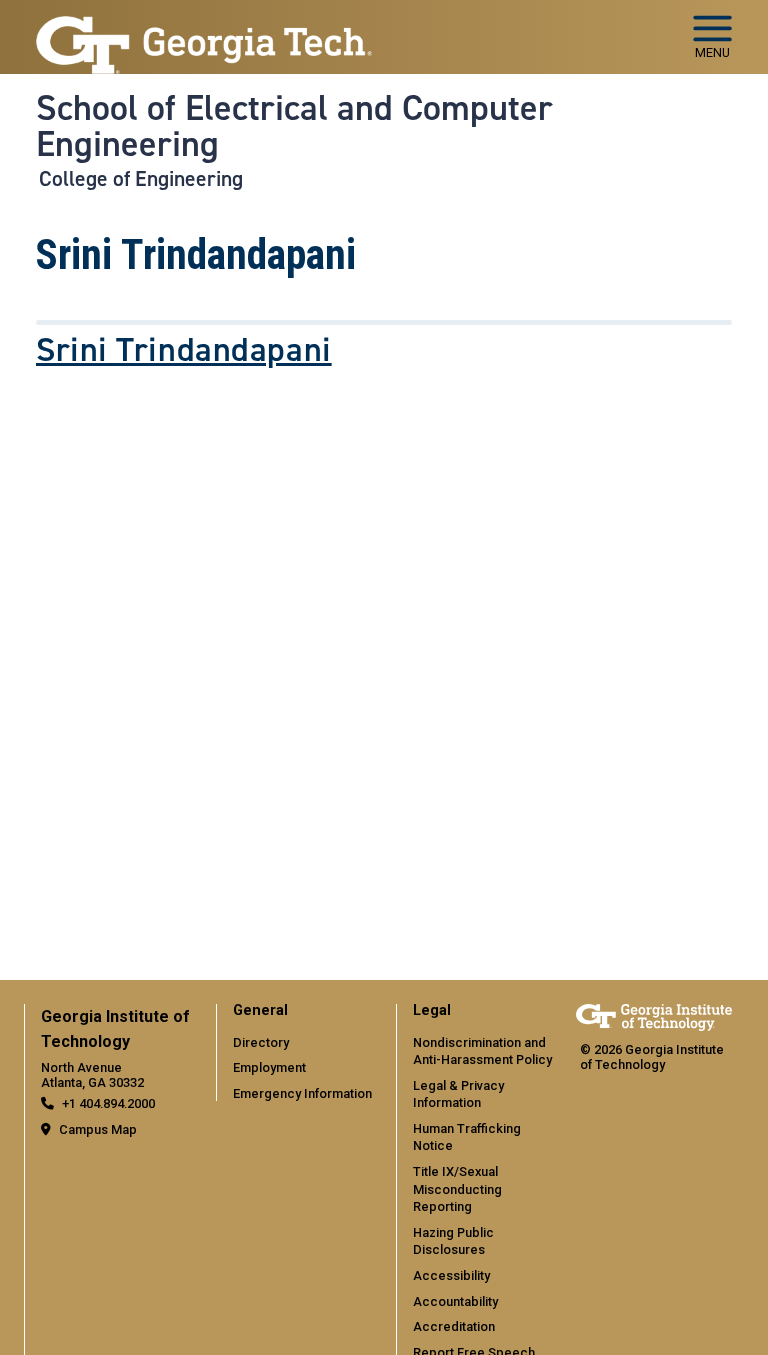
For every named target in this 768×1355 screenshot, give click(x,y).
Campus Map (98, 1129)
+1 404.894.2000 (108, 1103)
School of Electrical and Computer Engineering (294, 126)
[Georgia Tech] (654, 1017)
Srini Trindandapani (184, 350)
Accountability (455, 1301)
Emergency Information (302, 1093)
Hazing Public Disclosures (453, 1241)
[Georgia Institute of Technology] (204, 28)
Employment (269, 1067)
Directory (261, 1042)
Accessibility (451, 1275)
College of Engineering (141, 179)
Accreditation (454, 1326)
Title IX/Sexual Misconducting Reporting (457, 1189)
